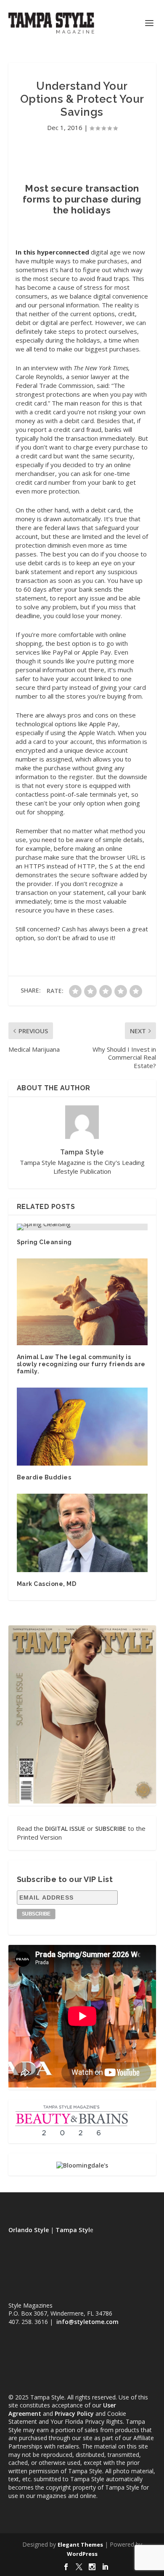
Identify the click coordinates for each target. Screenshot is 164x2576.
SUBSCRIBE (111, 1829)
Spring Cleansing (44, 1242)
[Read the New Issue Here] (82, 1801)
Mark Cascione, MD (47, 1584)
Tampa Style (82, 1152)
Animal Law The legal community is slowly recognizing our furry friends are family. (81, 1364)
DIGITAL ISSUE (65, 1829)
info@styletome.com (87, 2322)
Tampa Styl (73, 2230)
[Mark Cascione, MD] (82, 1533)
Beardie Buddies (44, 1477)
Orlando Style (29, 2230)
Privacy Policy (74, 2414)
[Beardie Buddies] (82, 1427)
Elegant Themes (80, 2545)
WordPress (82, 2554)
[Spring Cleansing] (82, 1227)
